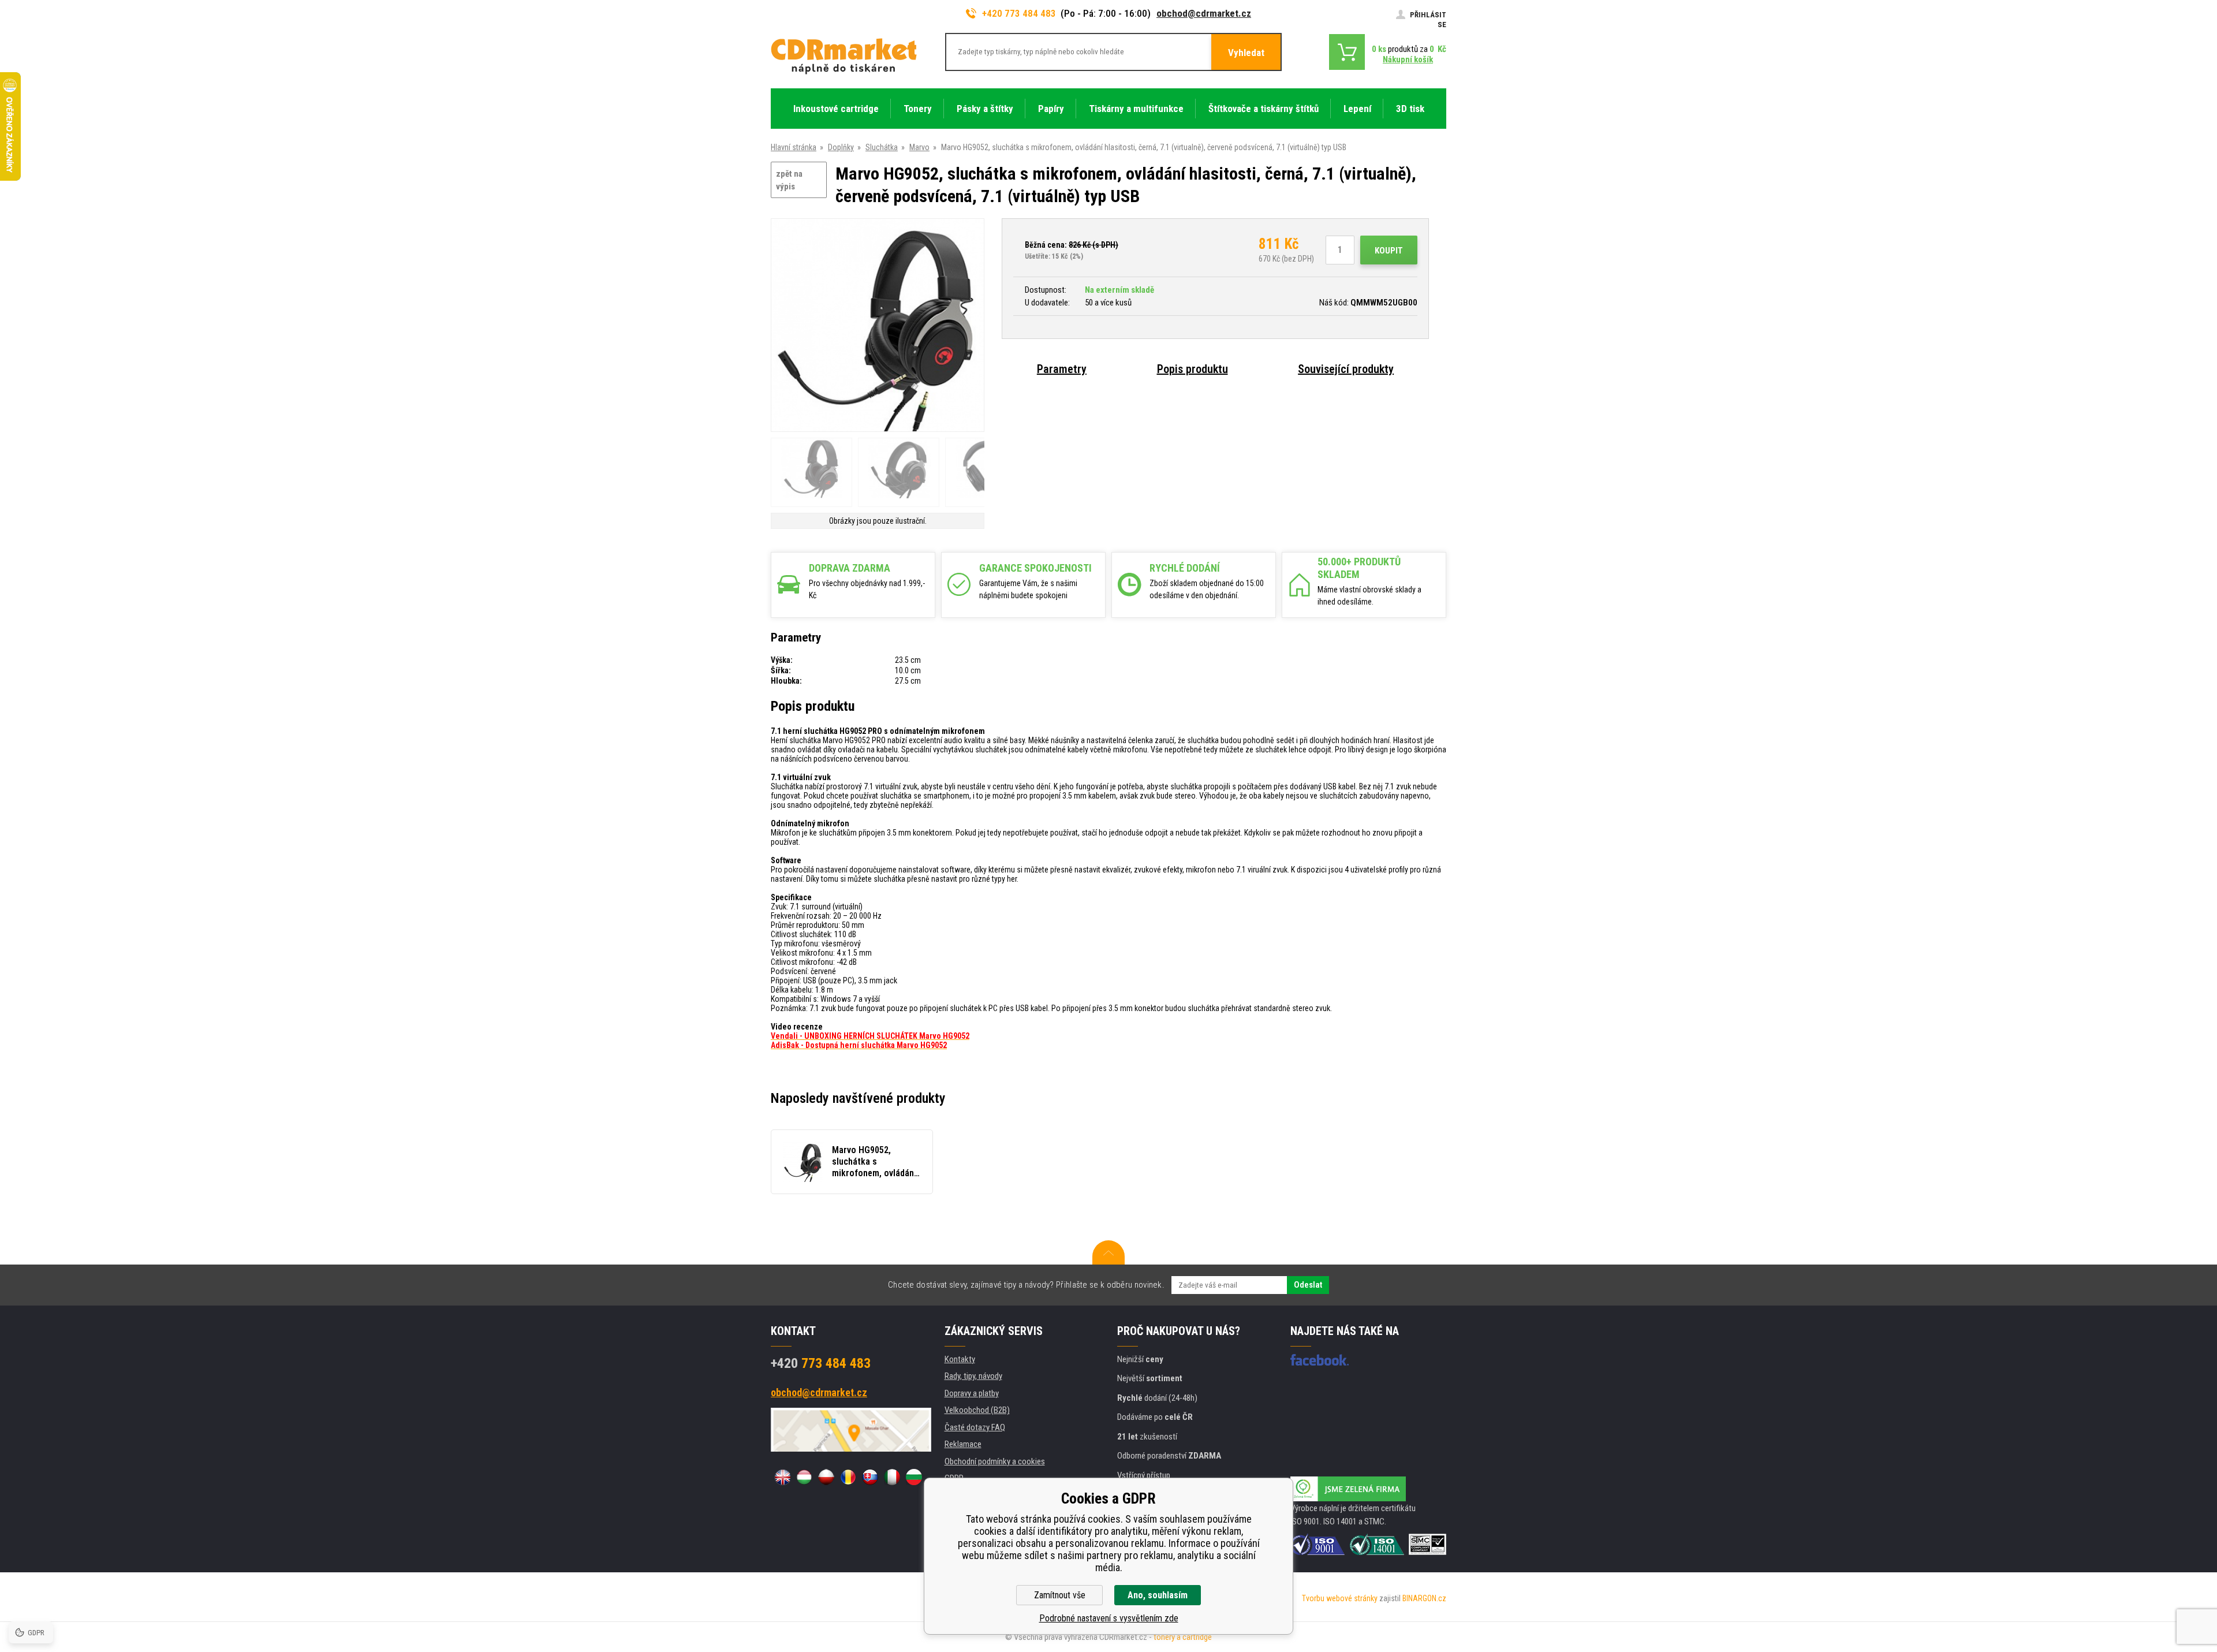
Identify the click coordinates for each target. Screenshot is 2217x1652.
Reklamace (963, 1444)
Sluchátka (882, 147)
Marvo (919, 147)
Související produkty (1346, 369)
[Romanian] (848, 1477)
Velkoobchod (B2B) (977, 1410)
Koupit (1389, 251)
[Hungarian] (804, 1477)
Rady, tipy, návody (973, 1376)
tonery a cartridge (1183, 1637)
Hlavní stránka (794, 147)
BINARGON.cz (1424, 1598)
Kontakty (960, 1359)
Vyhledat (1246, 53)
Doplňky (841, 147)
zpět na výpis (789, 180)
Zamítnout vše (1060, 1595)
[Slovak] (870, 1477)
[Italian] (892, 1477)
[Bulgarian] (914, 1477)
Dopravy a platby (972, 1393)
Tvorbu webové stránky (1340, 1598)
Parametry (1062, 369)
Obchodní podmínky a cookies (995, 1461)
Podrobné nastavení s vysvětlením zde (1109, 1618)
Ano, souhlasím (1158, 1595)
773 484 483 (821, 1363)
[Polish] (826, 1477)
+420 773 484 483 (1019, 13)
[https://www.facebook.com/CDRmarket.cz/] (1320, 1360)
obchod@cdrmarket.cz (1204, 13)
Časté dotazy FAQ (975, 1427)
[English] (782, 1477)
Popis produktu (1193, 369)
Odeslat (1308, 1285)
